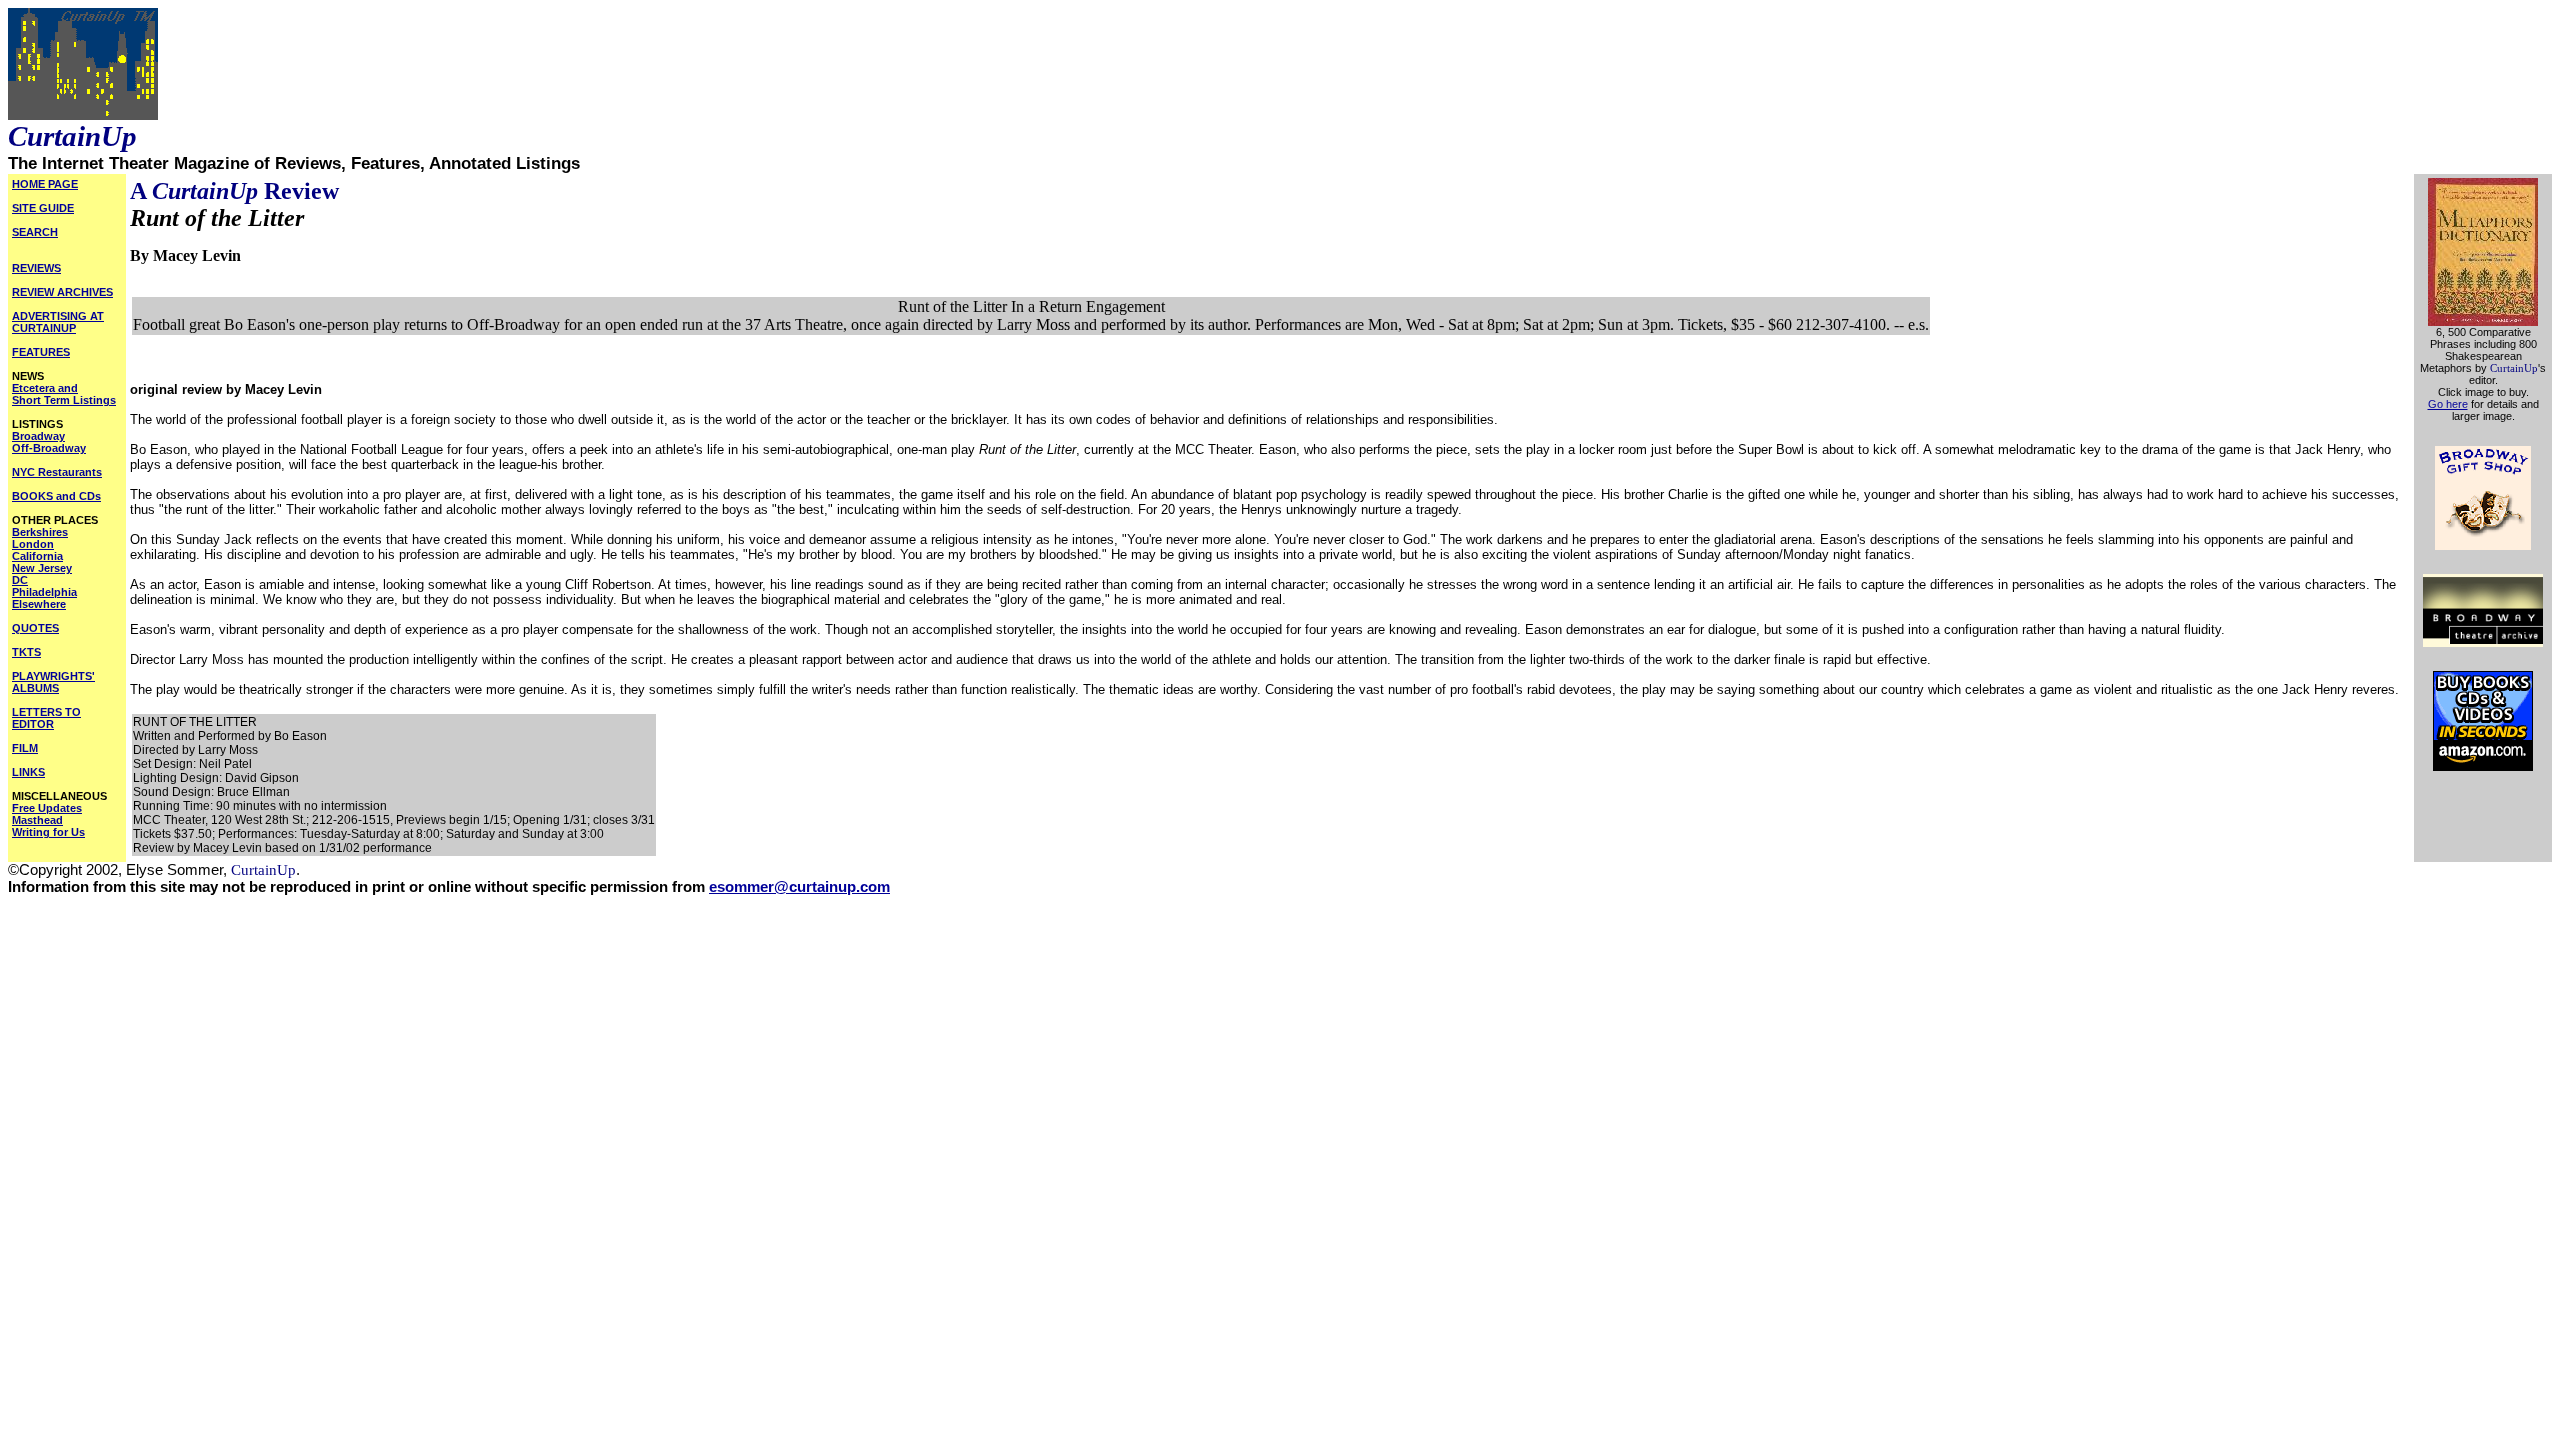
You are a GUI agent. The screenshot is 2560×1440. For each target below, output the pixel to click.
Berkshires (40, 532)
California (37, 556)
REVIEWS (36, 268)
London (33, 544)
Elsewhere (39, 604)
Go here (2448, 404)
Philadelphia (44, 592)
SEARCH (35, 232)
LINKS (28, 772)
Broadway (38, 436)
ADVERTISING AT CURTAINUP (58, 322)
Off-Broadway (49, 448)
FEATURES (41, 352)
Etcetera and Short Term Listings (64, 394)
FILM (25, 748)
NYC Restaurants (57, 472)
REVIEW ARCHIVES (62, 292)
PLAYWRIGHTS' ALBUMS (53, 682)
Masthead (37, 820)
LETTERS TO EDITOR (46, 718)
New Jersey (42, 568)
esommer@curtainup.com (799, 887)
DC (20, 580)
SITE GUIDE (43, 208)
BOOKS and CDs (56, 496)
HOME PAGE (45, 184)
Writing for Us (48, 832)
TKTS (26, 652)
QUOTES (35, 628)
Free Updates (47, 808)
